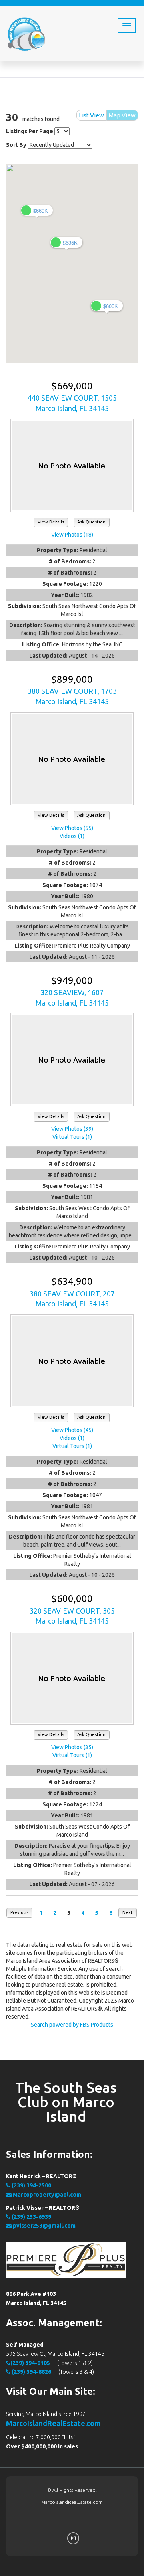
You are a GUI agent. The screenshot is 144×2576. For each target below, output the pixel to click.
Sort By (16, 145)
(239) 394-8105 (30, 2363)
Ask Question (91, 522)
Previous (19, 1912)
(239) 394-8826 (31, 2372)
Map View (122, 115)
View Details (51, 522)
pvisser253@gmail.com (44, 2226)
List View (91, 115)
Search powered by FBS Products (72, 2025)
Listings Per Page (30, 131)
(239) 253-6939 (31, 2217)
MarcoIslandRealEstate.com (53, 2423)
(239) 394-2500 (31, 2185)
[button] (37, 210)
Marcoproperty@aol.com (46, 2195)
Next (128, 1912)
